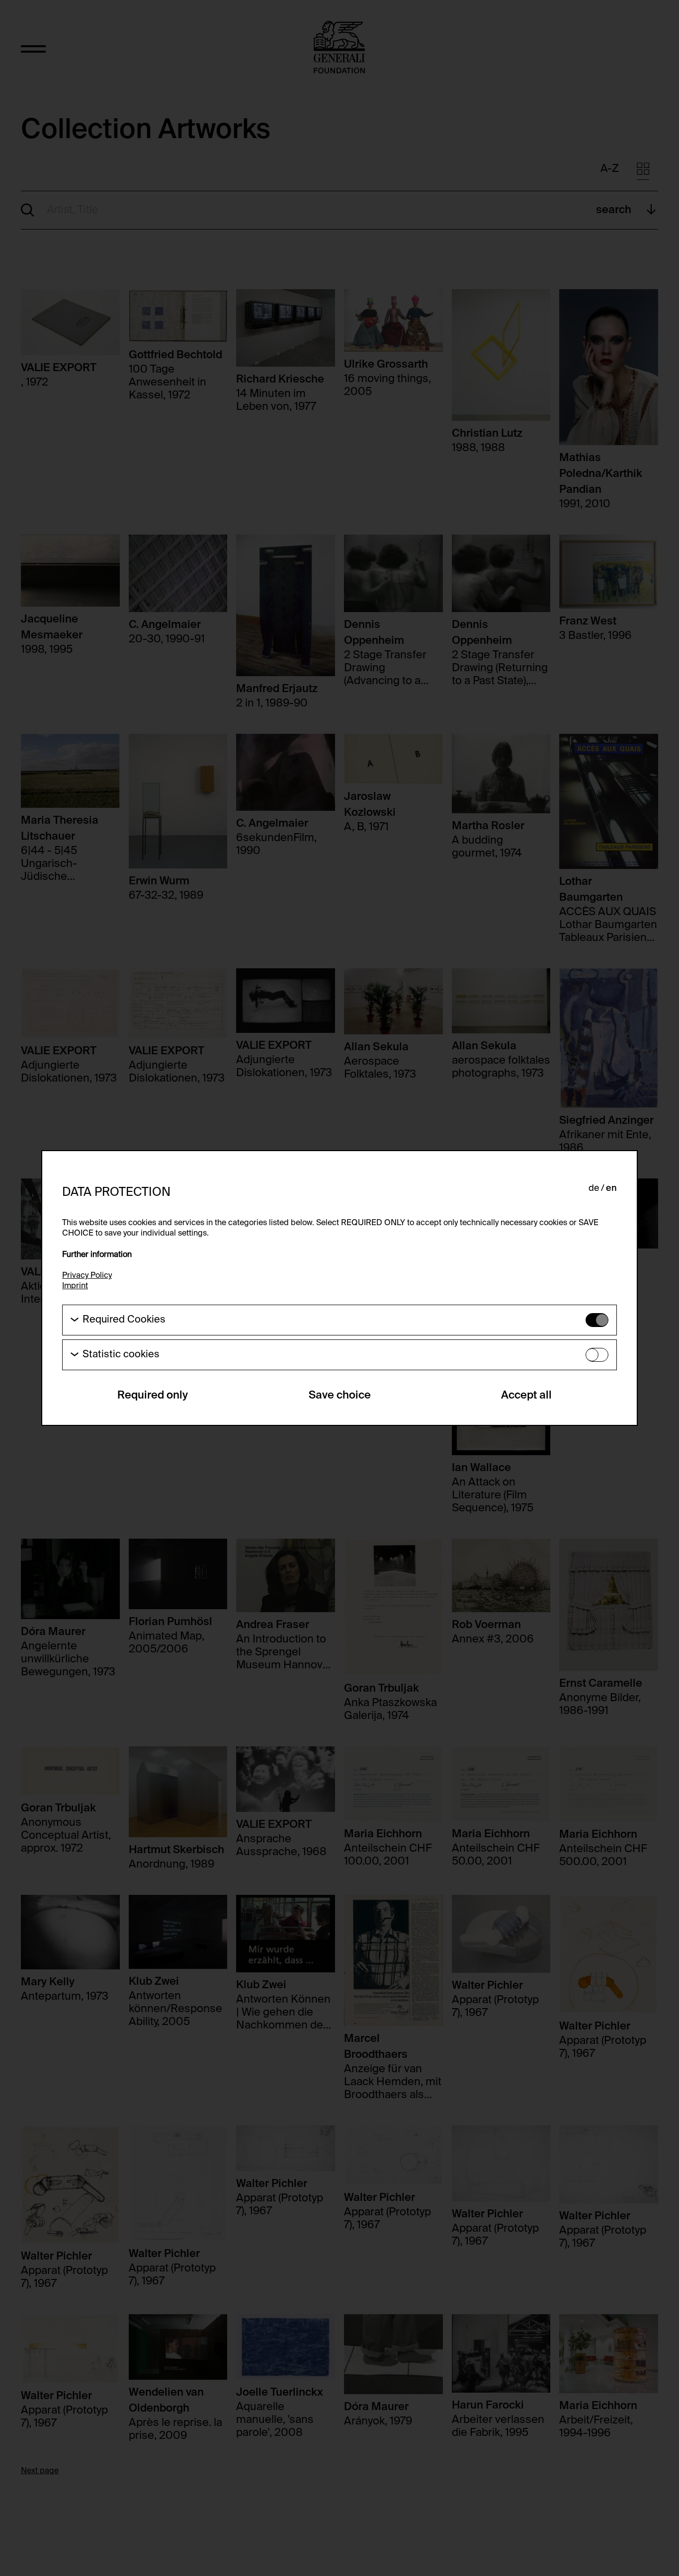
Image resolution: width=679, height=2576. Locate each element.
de (594, 1188)
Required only (153, 1396)
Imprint (75, 1286)
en (611, 1188)
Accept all (526, 1396)
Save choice (340, 1396)
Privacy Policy (87, 1276)
